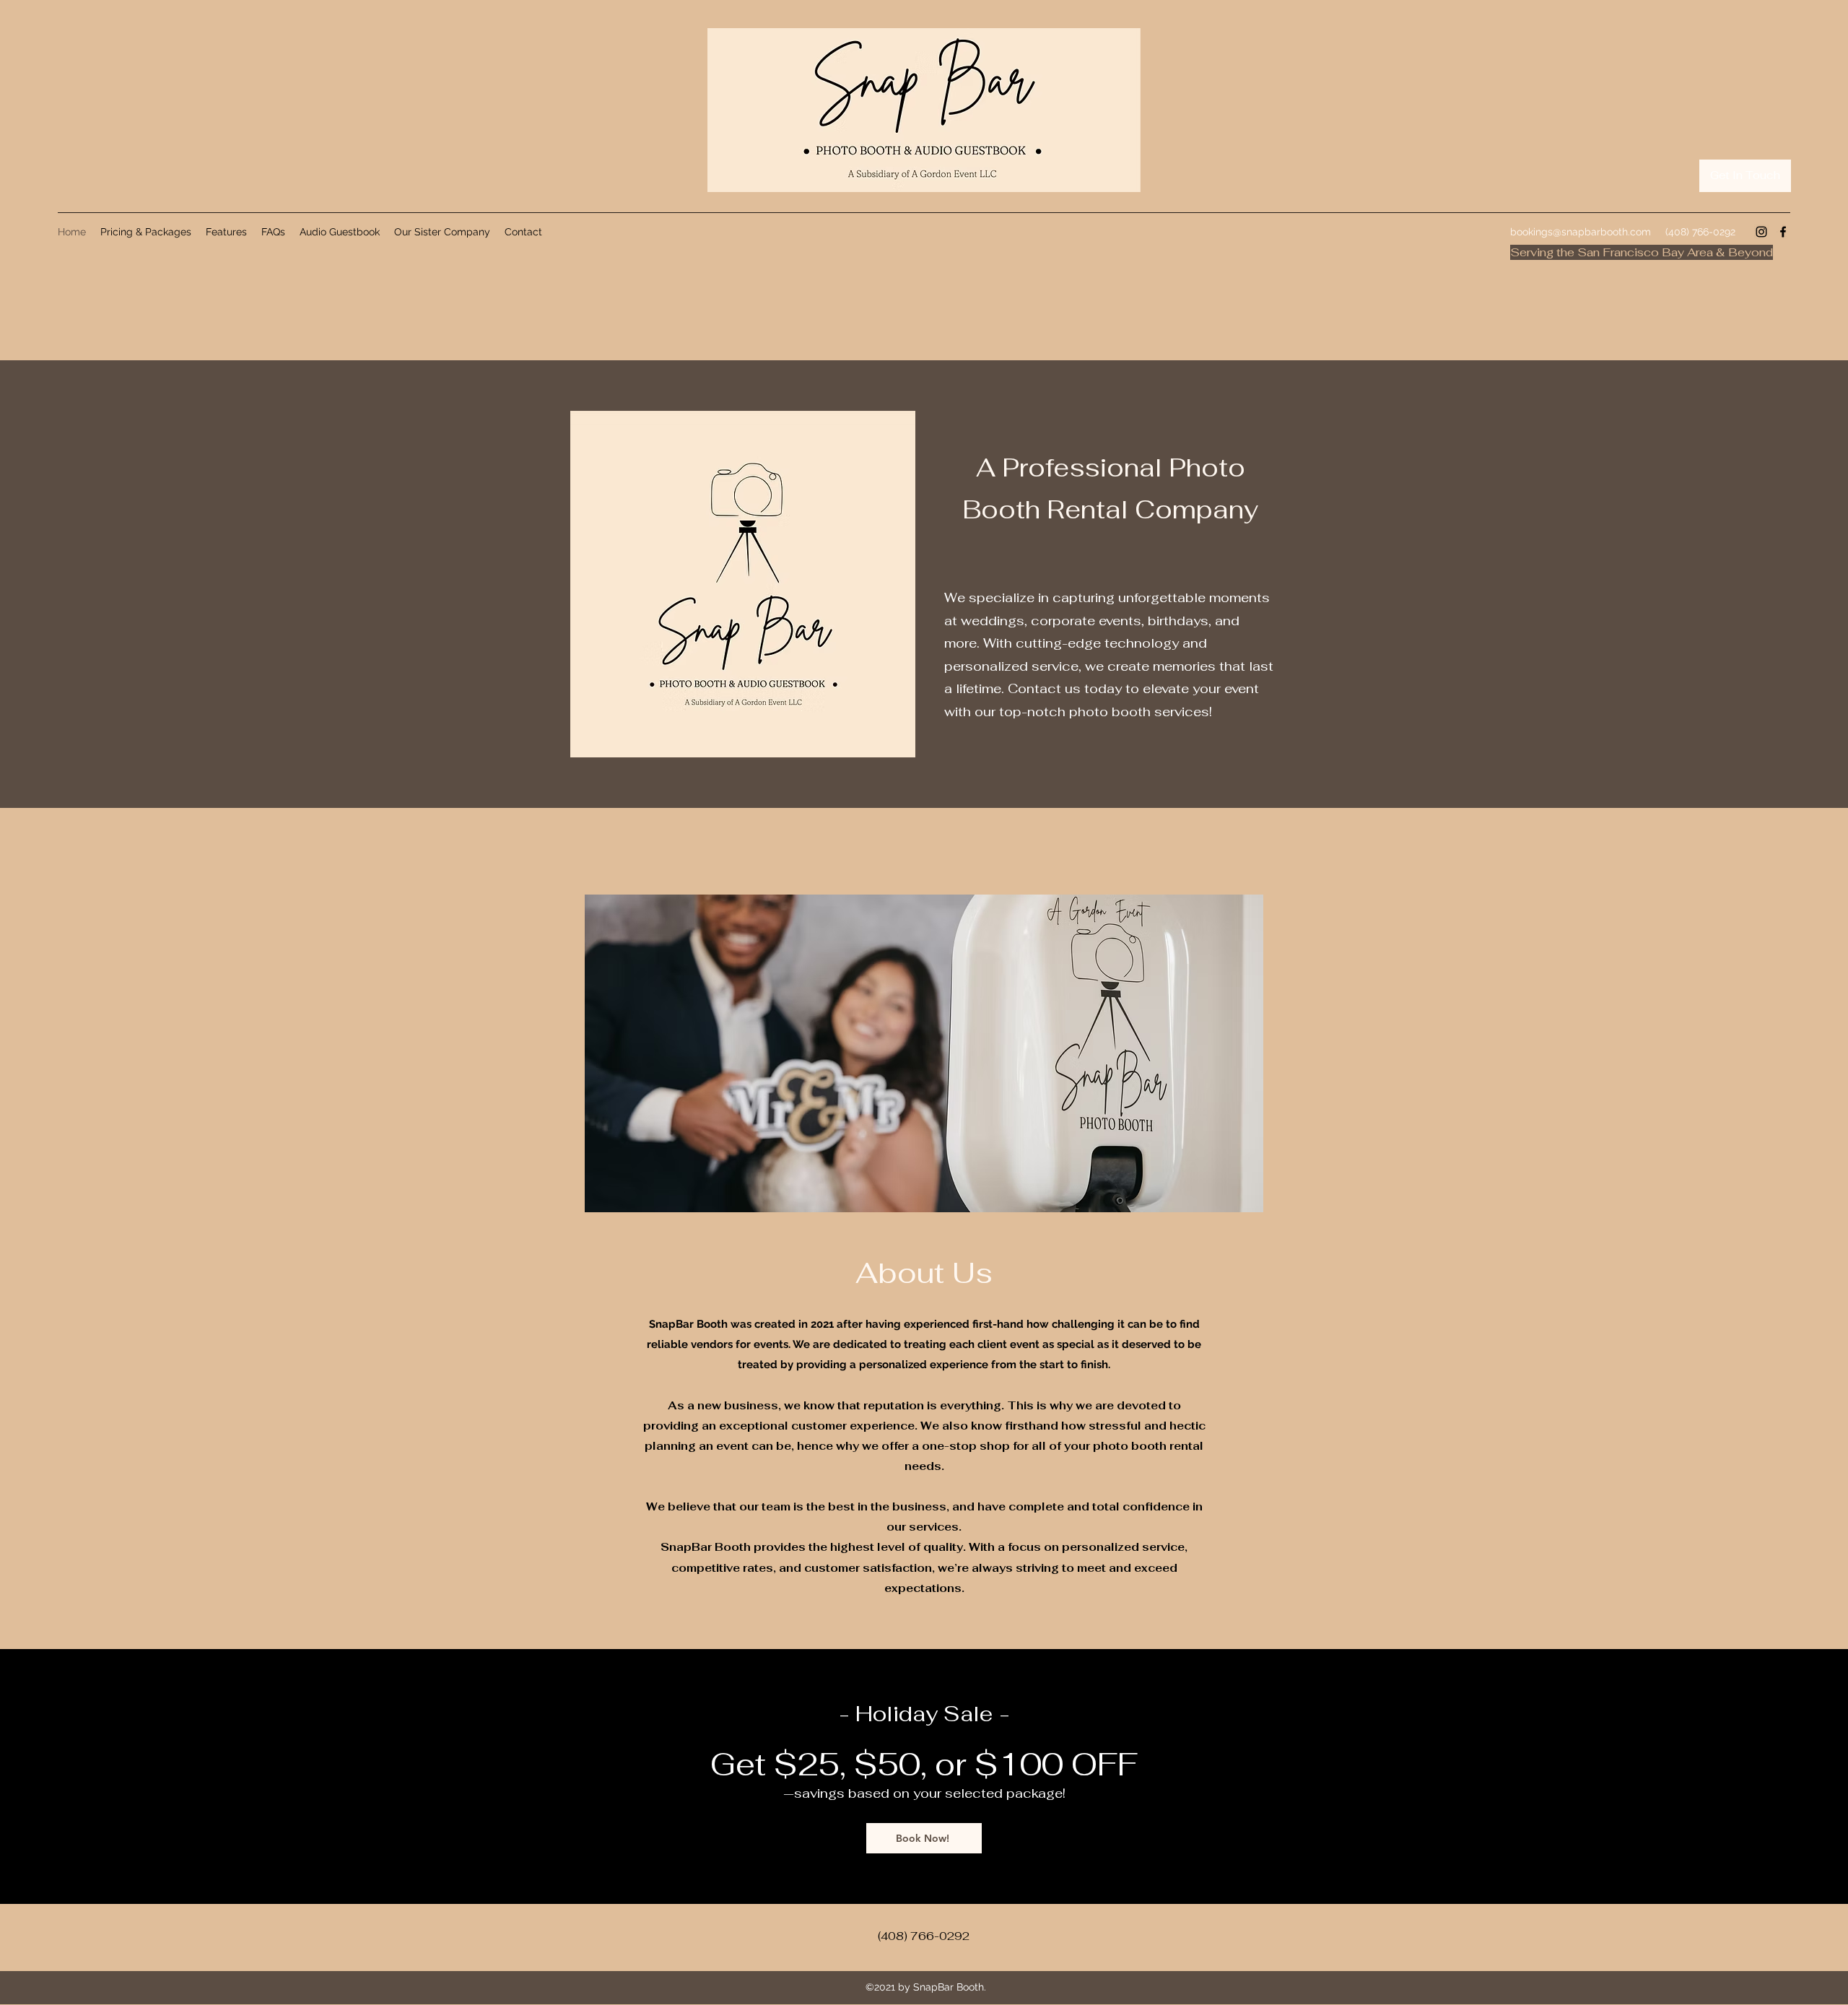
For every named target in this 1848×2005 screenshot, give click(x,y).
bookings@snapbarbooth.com (1581, 232)
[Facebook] (1783, 232)
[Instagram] (1761, 232)
